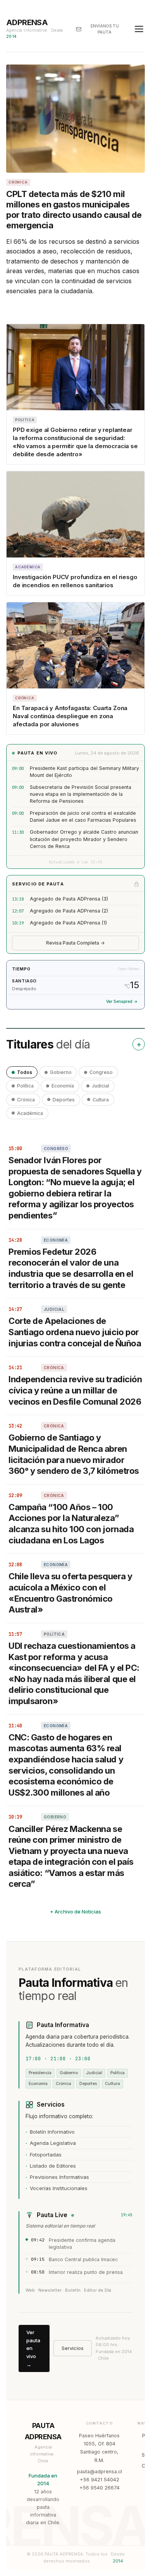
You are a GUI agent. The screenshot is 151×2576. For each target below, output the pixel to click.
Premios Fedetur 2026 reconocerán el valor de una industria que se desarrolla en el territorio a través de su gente (71, 1268)
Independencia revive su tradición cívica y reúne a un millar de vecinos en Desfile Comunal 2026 (75, 1390)
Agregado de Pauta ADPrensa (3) (69, 899)
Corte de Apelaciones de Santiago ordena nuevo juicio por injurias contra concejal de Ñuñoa (75, 1332)
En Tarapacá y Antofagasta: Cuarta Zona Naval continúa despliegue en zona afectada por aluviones (70, 716)
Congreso (101, 1072)
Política (25, 1086)
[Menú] (139, 29)
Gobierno (61, 1072)
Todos (25, 1072)
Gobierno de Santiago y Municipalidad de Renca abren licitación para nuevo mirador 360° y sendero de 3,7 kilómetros (74, 1454)
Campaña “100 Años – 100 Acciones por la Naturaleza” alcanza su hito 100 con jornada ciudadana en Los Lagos (71, 1524)
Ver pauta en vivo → (33, 2348)
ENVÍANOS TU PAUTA (105, 29)
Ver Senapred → (122, 1002)
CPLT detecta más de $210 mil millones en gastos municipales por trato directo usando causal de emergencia (74, 209)
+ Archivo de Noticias (75, 1912)
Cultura (101, 1100)
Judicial (100, 1086)
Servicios (73, 2348)
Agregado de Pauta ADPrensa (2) (69, 911)
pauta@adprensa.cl (100, 2471)
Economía (63, 1086)
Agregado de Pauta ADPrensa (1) (68, 923)
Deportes (64, 1100)
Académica (30, 1113)
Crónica (26, 1100)
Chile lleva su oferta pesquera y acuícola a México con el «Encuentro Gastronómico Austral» (70, 1593)
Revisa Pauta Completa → (75, 943)
